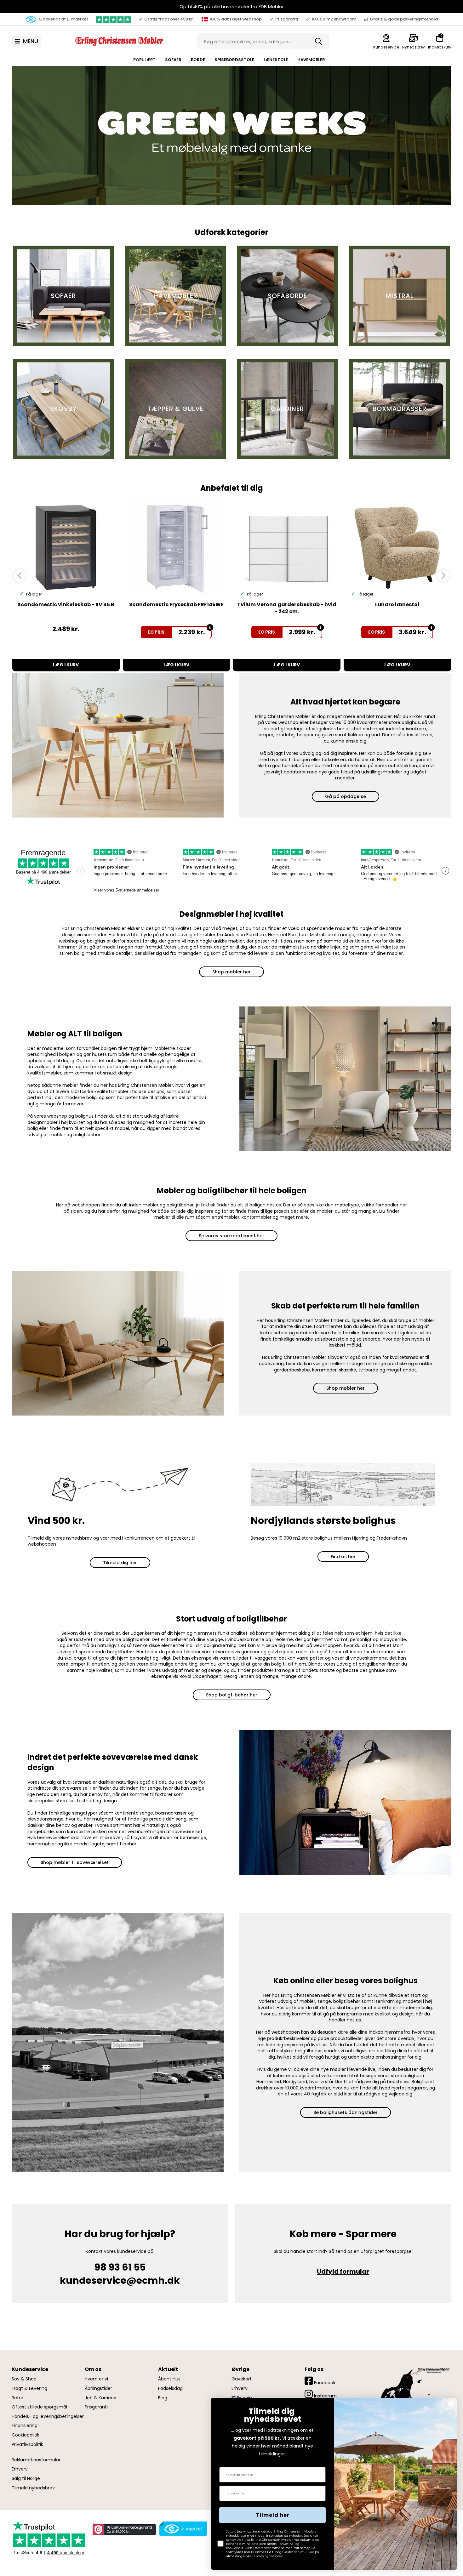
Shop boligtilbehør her (232, 1695)
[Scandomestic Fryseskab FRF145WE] (177, 548)
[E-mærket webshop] (183, 2529)
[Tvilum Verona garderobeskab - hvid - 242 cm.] (287, 548)
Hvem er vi (96, 2379)
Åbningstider (98, 2388)
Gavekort (242, 2379)
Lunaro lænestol (397, 604)
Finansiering (25, 2426)
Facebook (324, 2383)
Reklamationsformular (36, 2460)
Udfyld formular (343, 2271)
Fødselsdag (170, 2388)
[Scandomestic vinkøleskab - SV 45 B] (66, 548)
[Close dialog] (451, 2403)
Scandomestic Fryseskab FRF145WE (176, 604)
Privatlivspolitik (27, 2445)
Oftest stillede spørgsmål (39, 2407)
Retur (17, 2398)
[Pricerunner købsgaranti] (124, 2530)
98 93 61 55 (120, 2267)
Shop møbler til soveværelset (75, 1862)
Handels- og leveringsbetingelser (48, 2416)
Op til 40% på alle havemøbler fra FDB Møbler (232, 6)
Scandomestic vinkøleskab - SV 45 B (66, 604)
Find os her (343, 1557)
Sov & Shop (24, 2379)
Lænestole (276, 60)
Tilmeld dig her (120, 1563)
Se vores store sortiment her (231, 1236)
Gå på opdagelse (346, 796)
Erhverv (20, 2469)
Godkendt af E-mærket (63, 19)
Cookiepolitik (26, 2435)
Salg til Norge (26, 2479)
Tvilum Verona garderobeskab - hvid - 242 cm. (287, 608)
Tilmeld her (273, 2515)
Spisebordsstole (234, 60)
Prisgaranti (96, 2407)
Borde (198, 60)
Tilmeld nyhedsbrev (33, 2488)
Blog (163, 2398)
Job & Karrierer (101, 2398)
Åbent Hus (169, 2379)
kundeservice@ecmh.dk (120, 2280)
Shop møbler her (231, 972)
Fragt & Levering (29, 2388)
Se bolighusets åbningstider (346, 2112)
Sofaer (173, 60)
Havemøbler (311, 60)
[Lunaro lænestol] (397, 548)
